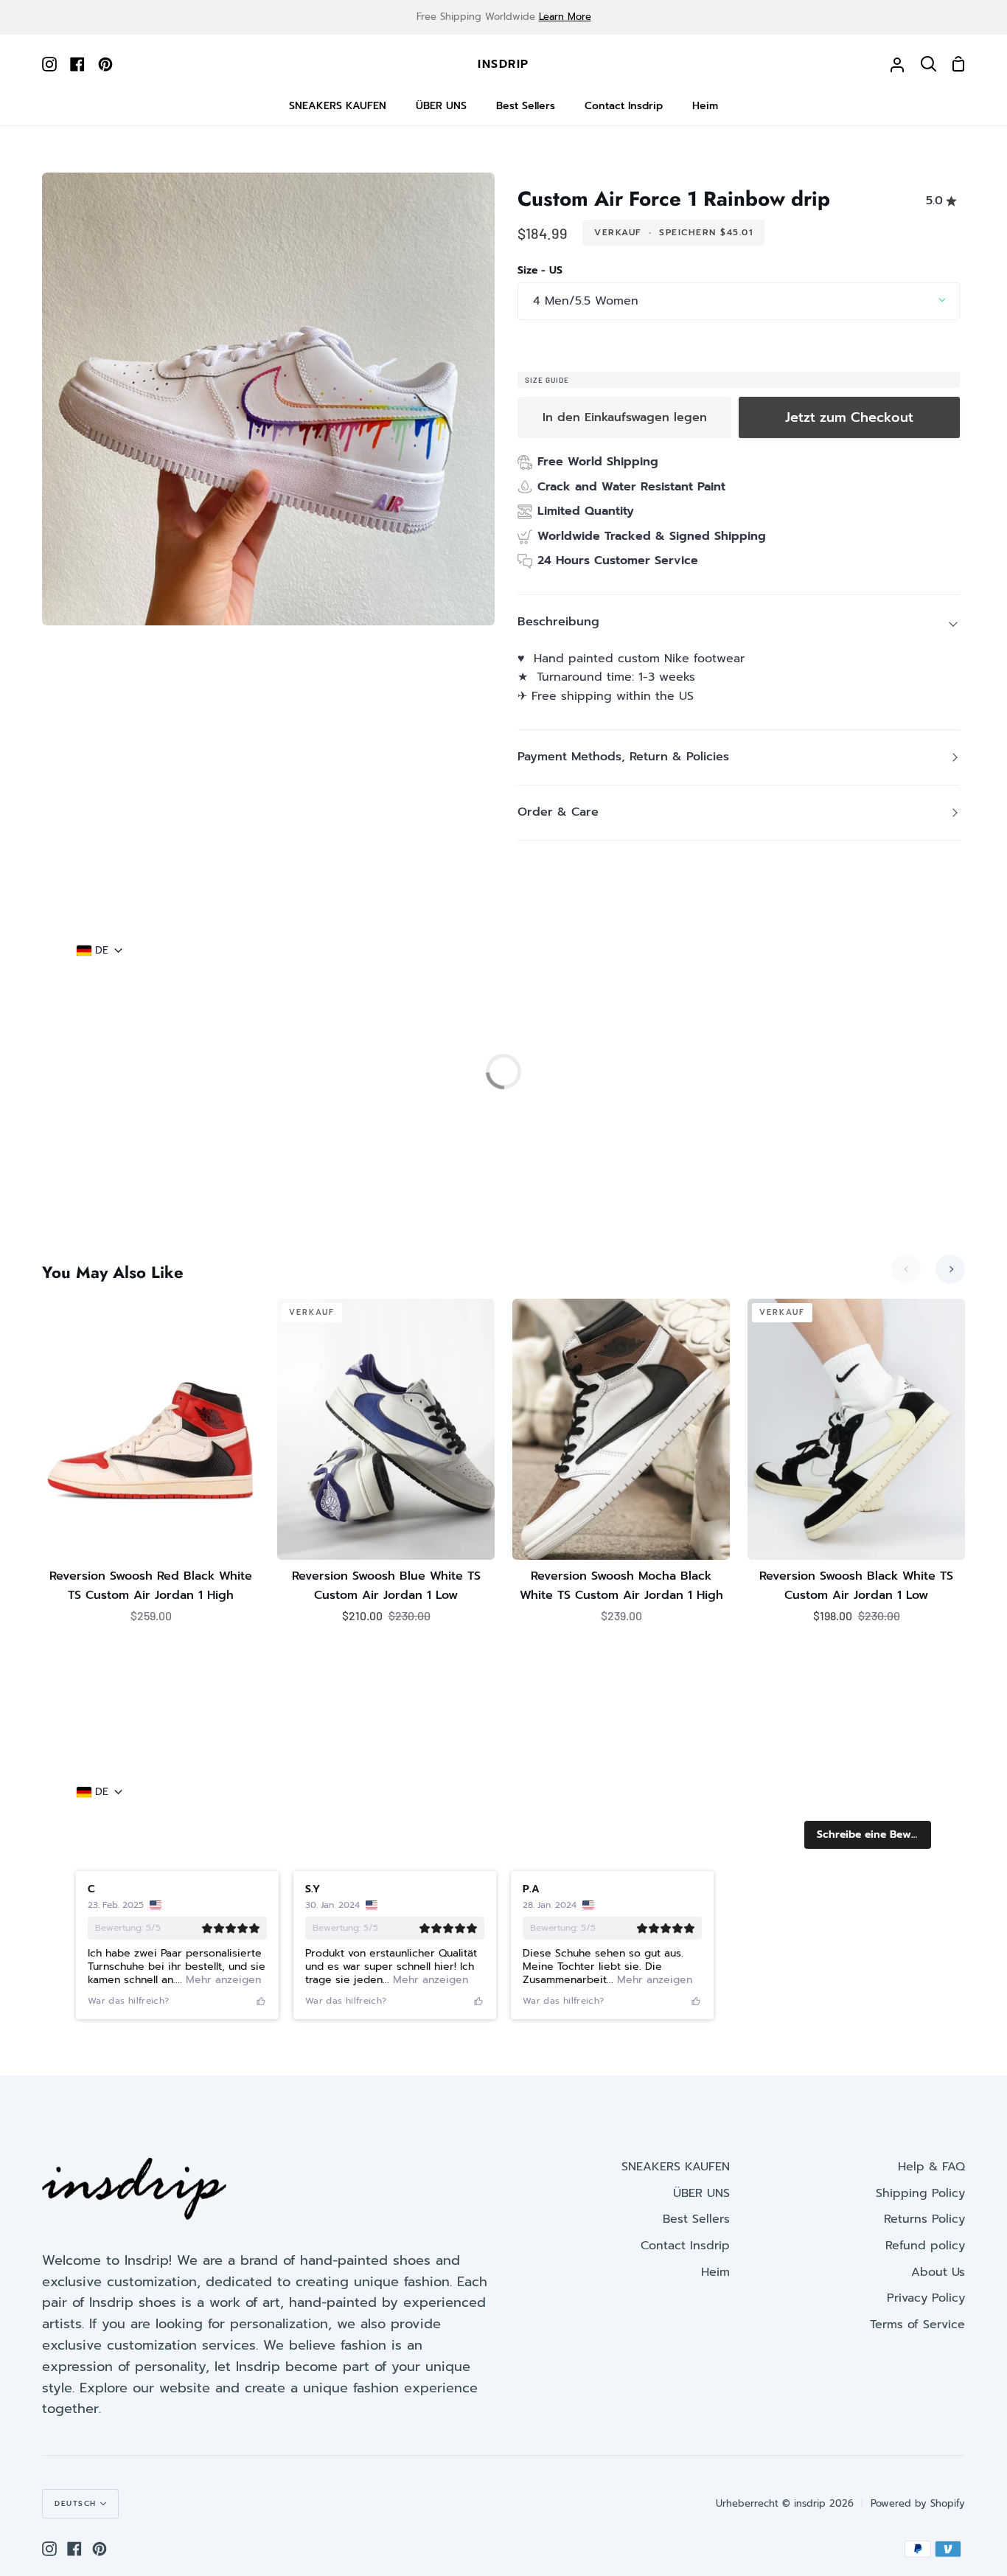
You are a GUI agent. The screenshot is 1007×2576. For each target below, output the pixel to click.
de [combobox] (102, 951)
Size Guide (547, 380)
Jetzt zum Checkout (849, 417)
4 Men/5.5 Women (586, 301)
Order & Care (558, 812)
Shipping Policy (920, 2207)
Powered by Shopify (918, 2517)
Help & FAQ (931, 2181)
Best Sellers (696, 2234)
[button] (868, 993)
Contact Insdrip (685, 2260)
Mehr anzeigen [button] (222, 1138)
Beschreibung (558, 622)
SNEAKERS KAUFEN (676, 2181)
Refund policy (925, 2260)
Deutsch (76, 2517)
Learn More (565, 17)
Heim (715, 2286)
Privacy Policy (926, 2312)
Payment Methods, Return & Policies (623, 757)
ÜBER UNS (701, 2207)
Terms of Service (917, 2339)
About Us (938, 2286)
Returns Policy (924, 2234)
